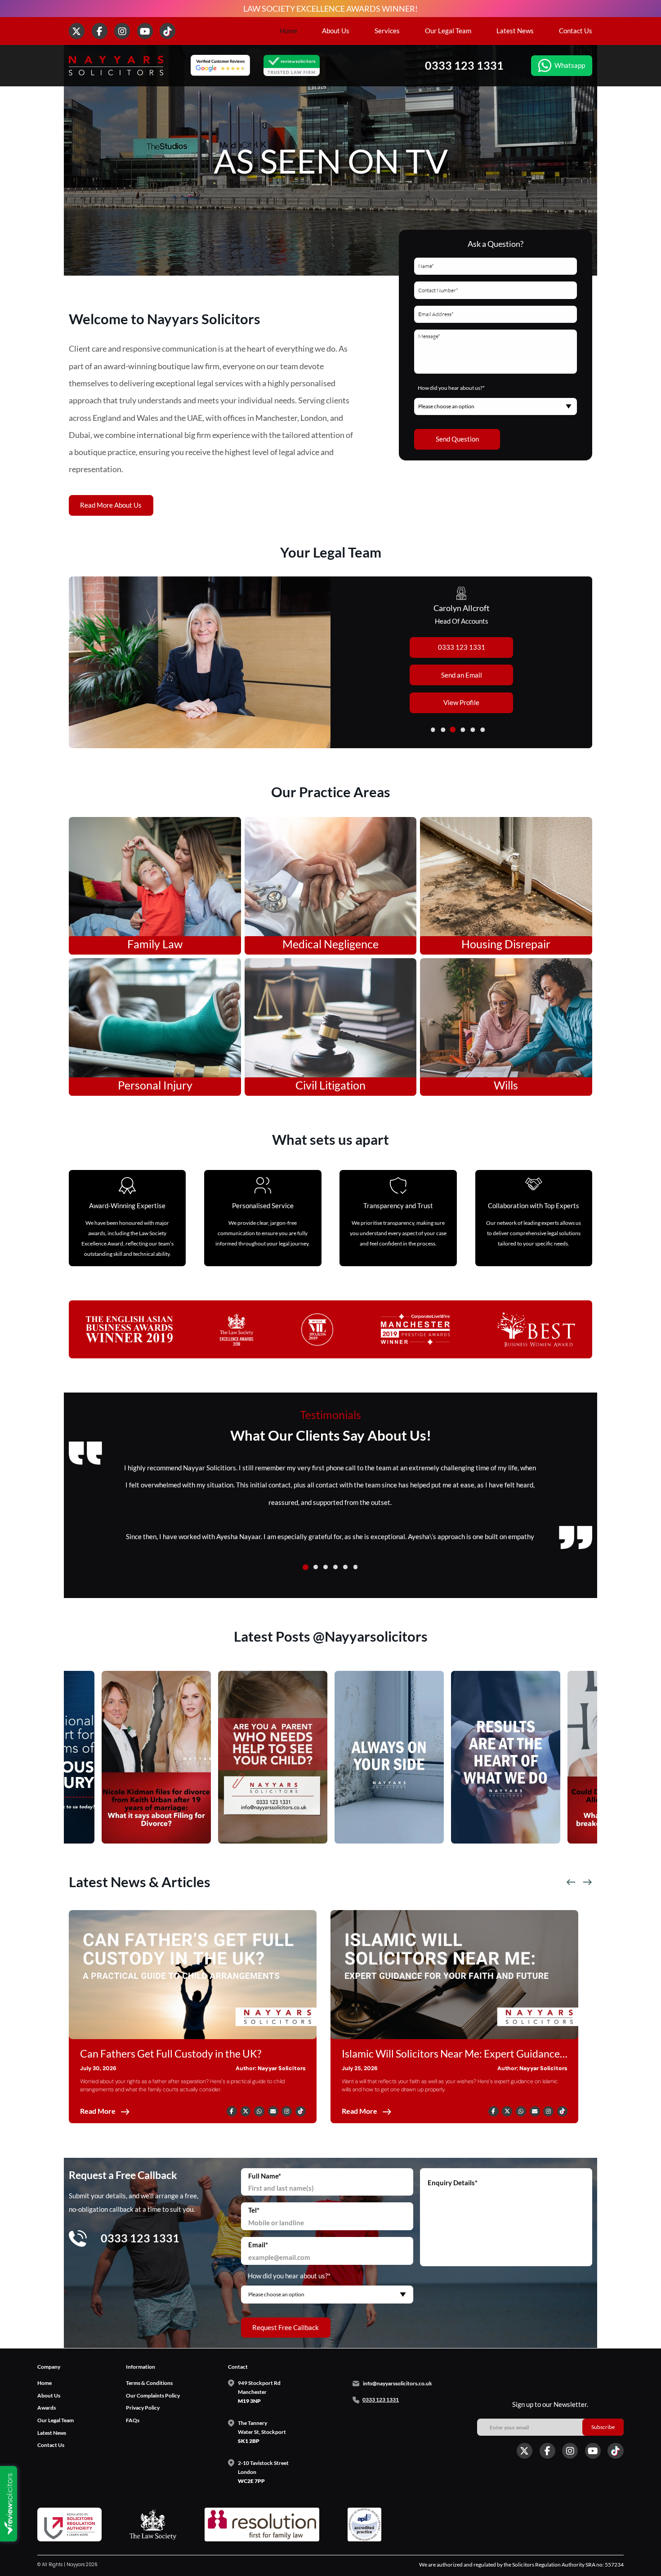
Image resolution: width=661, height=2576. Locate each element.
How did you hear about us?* (451, 388)
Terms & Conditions (149, 2383)
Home (288, 31)
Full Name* (265, 2176)
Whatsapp (570, 65)
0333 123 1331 (464, 65)
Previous (571, 1882)
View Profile (461, 702)
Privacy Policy (143, 2408)
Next (587, 1882)
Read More (98, 2111)
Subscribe (603, 2427)
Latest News (515, 31)
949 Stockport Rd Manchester (259, 2392)
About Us (336, 31)
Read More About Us (111, 505)
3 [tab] (453, 730)
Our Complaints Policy (153, 2395)
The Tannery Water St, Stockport (262, 2432)
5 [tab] (473, 730)
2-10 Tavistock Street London (263, 2471)
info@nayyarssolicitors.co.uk (397, 2383)
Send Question (457, 439)
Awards (47, 2408)
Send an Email (462, 675)
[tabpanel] (330, 663)
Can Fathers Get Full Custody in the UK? (171, 2054)
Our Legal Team (448, 31)
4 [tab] (463, 730)
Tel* (254, 2210)
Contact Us (576, 31)
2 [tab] (443, 730)
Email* (258, 2245)
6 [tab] (483, 730)
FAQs (133, 2420)
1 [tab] (433, 730)
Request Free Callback (286, 2327)
